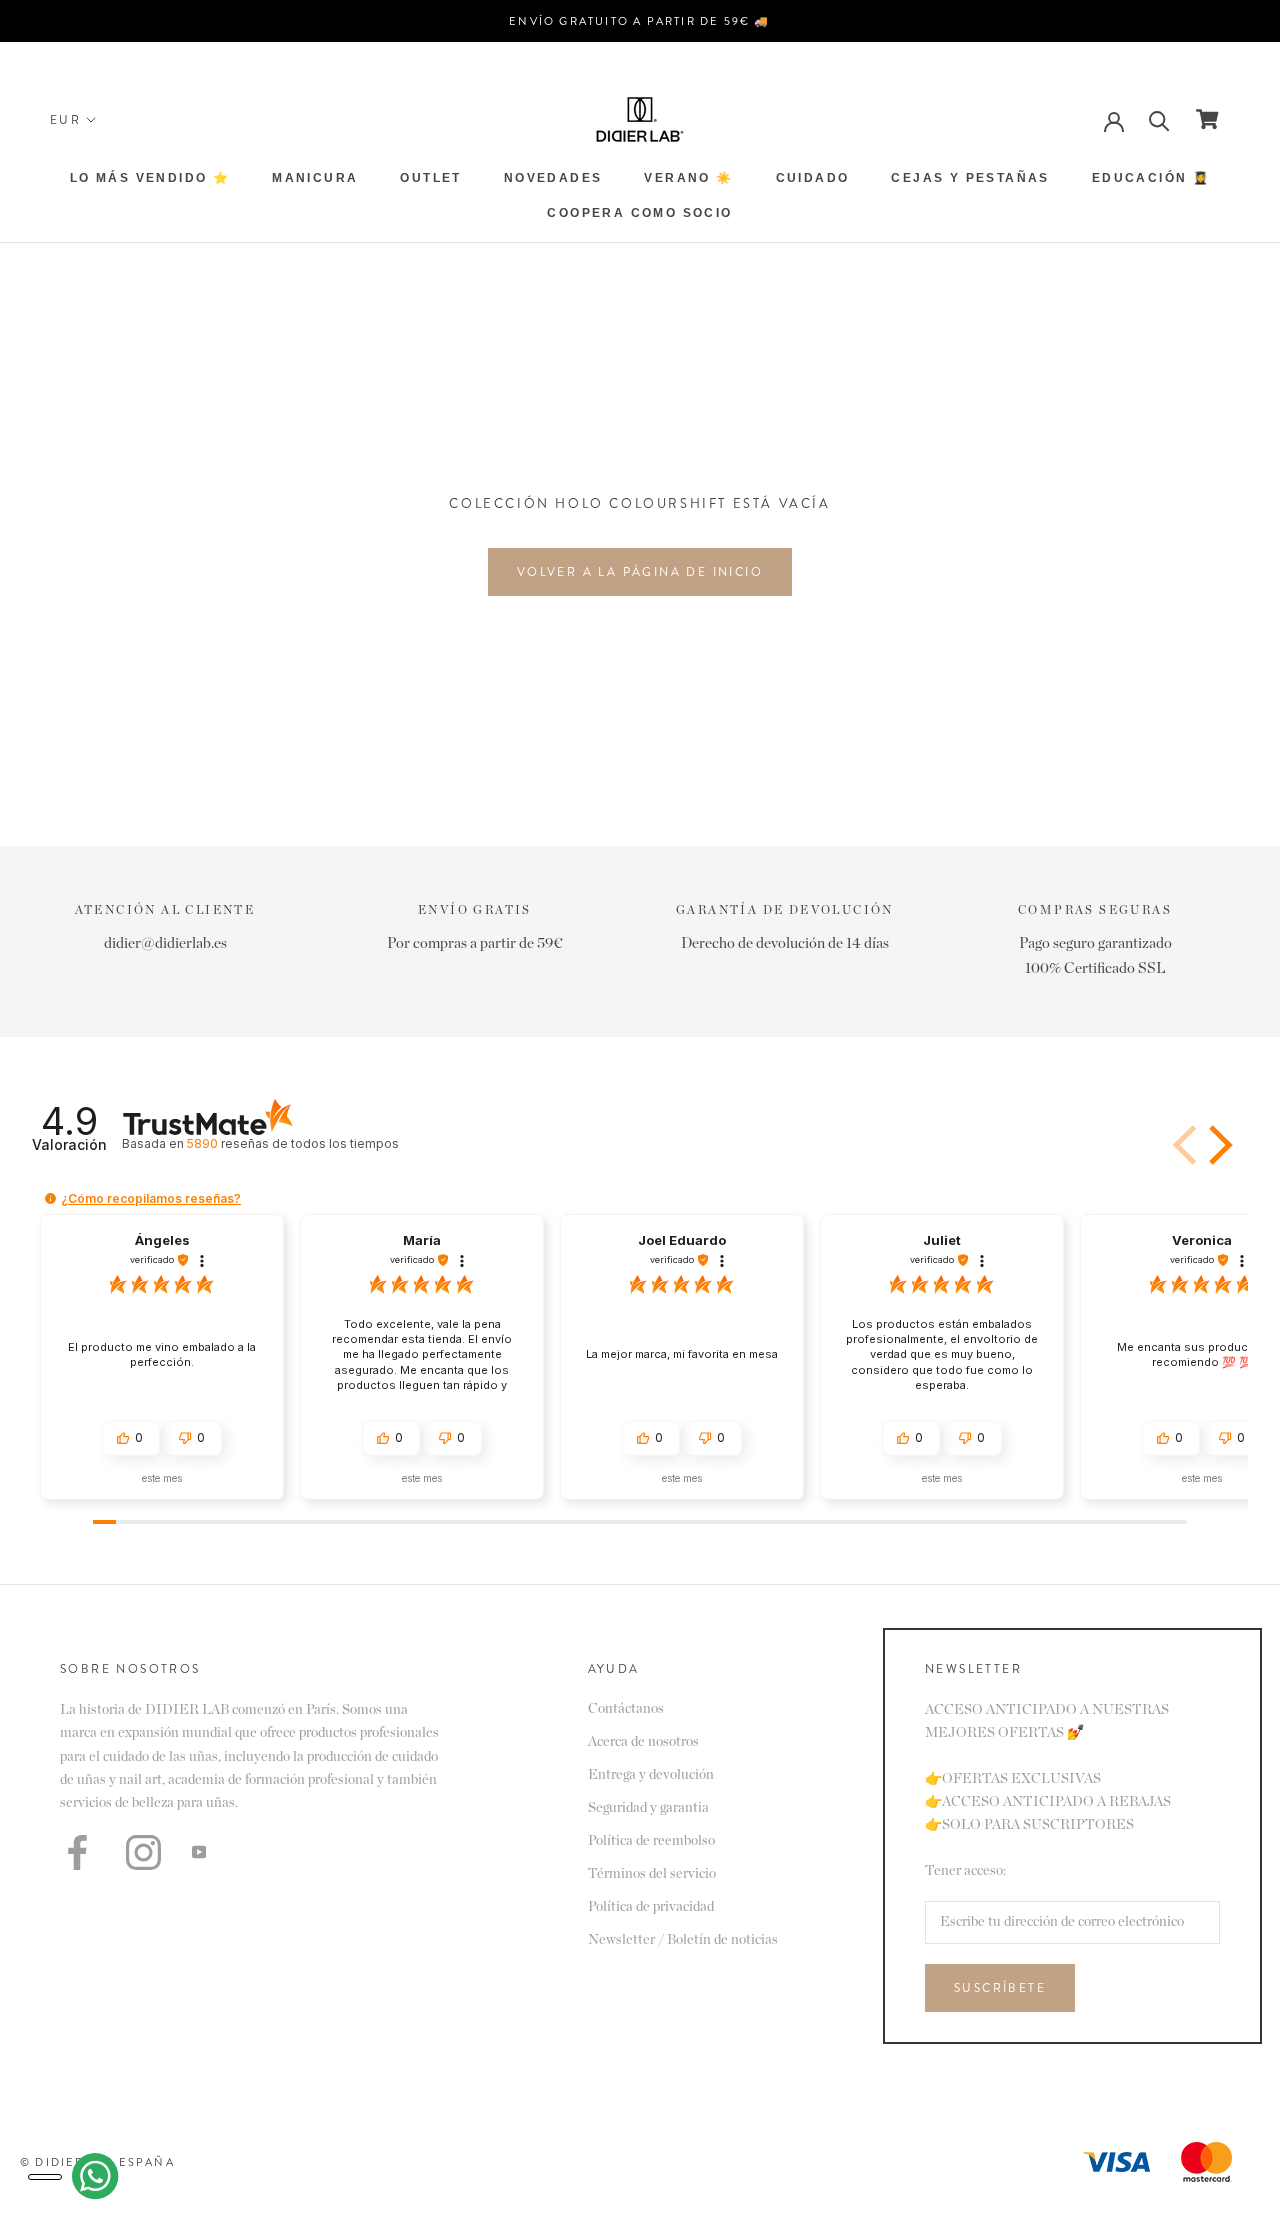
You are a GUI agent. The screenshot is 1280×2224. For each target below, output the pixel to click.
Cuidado (813, 178)
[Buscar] (1159, 119)
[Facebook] (77, 1852)
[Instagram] (143, 1852)
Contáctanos (626, 1709)
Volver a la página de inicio (640, 572)
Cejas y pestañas (970, 178)
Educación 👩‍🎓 (1151, 178)
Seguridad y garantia (648, 1808)
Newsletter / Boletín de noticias (683, 1940)
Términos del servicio (652, 1874)
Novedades (553, 178)
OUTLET (430, 178)
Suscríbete (1000, 1988)
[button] (1217, 1145)
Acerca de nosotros (643, 1742)
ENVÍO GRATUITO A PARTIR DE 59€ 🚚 (639, 21)
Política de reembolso (651, 1841)
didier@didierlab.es (165, 943)
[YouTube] (199, 1852)
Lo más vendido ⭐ (150, 178)
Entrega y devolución (651, 1775)
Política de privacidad (651, 1907)
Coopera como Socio (639, 213)
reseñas (292, 1143)
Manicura (315, 178)
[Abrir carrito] (1207, 119)
